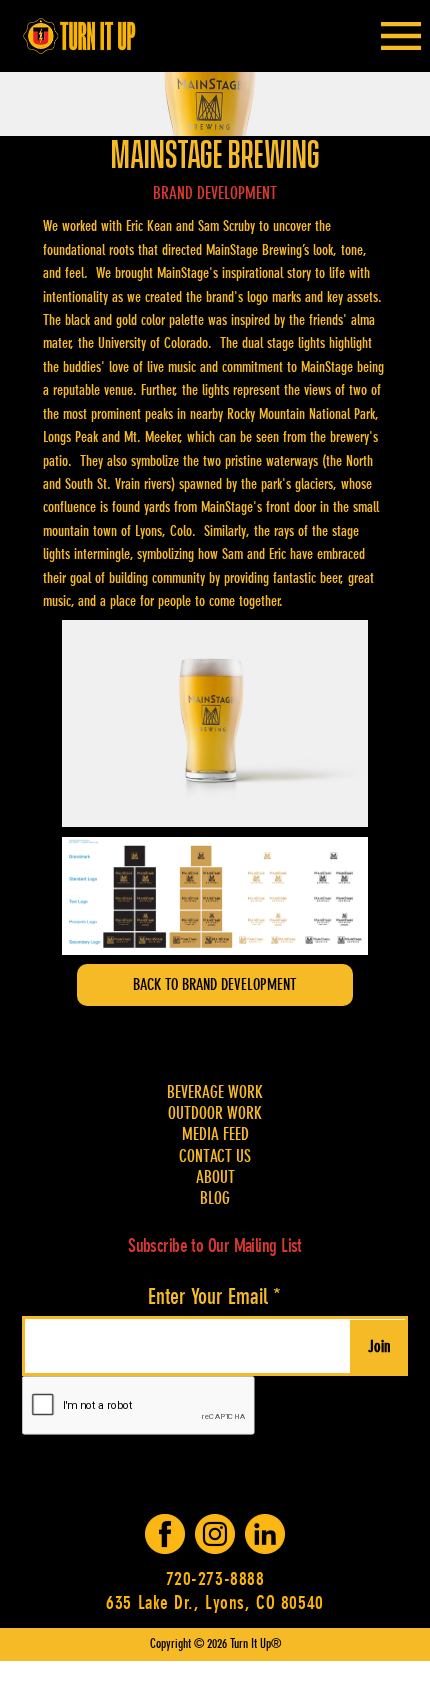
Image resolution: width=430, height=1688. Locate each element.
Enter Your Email (208, 1297)
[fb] (165, 1534)
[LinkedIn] (265, 1534)
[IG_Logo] (215, 1534)
